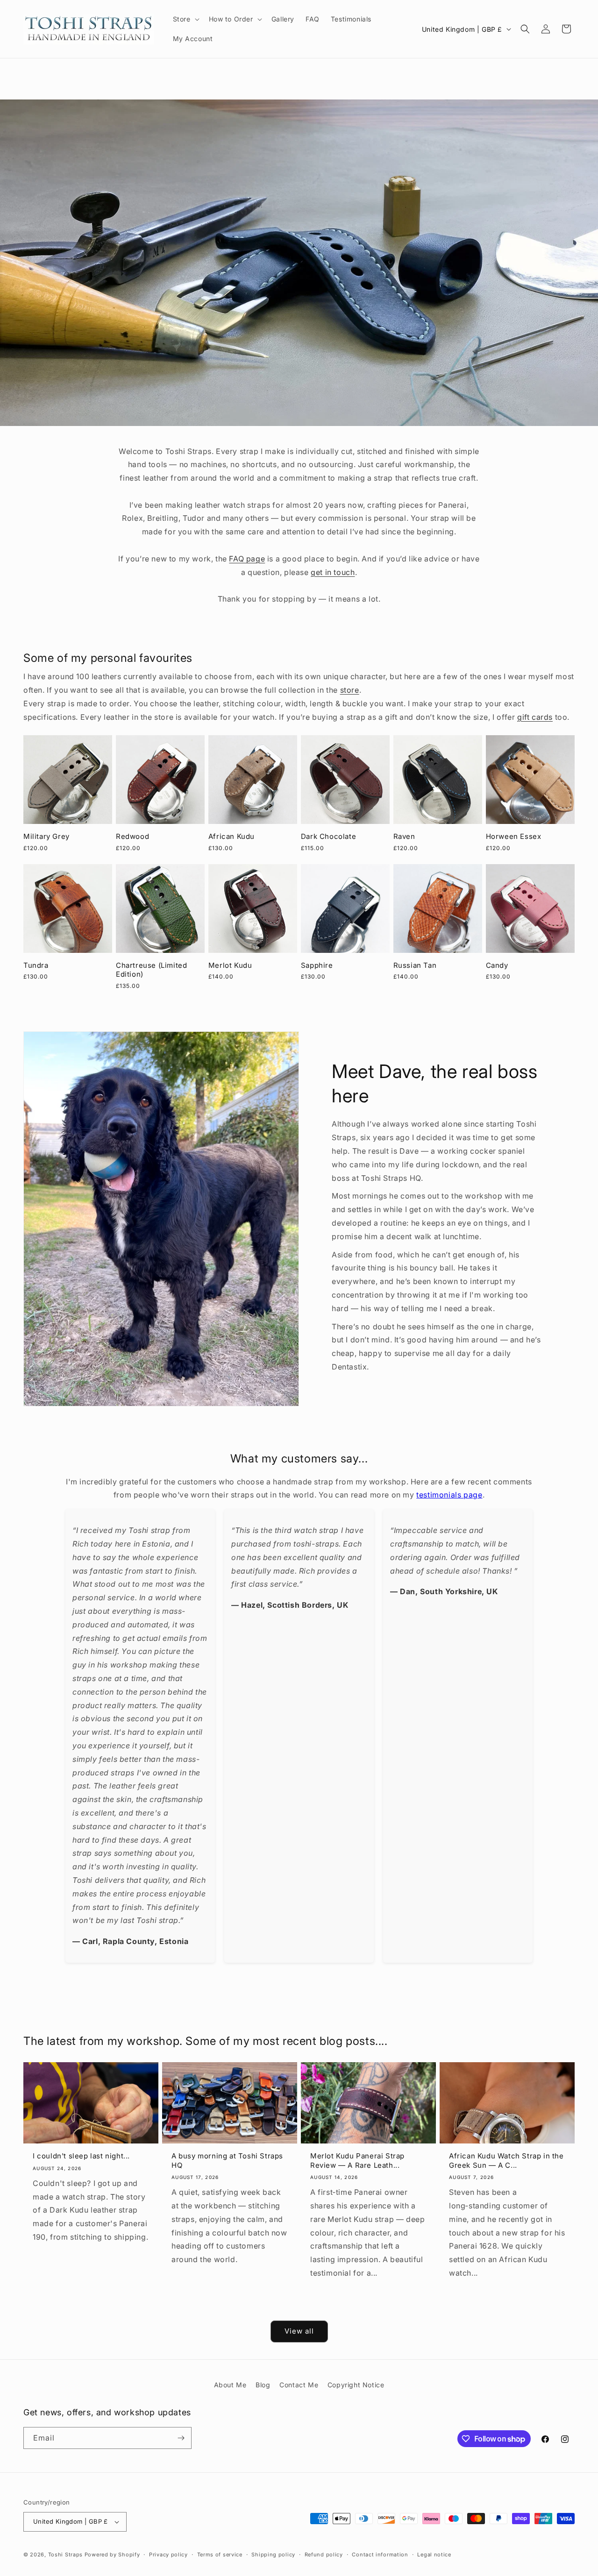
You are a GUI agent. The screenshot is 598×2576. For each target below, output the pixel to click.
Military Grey (46, 836)
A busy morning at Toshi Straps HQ (227, 2161)
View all (299, 2331)
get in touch (333, 572)
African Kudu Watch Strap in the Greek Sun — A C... (506, 2161)
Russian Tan (415, 965)
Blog (263, 2385)
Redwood (132, 836)
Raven (404, 836)
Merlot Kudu (230, 965)
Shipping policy (273, 2555)
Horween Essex (514, 836)
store (350, 690)
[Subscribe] (181, 2438)
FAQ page (247, 559)
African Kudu (231, 836)
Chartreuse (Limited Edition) (151, 970)
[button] (185, 19)
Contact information (380, 2555)
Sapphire (317, 965)
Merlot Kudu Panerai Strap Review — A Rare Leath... (357, 2161)
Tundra (36, 965)
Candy (497, 965)
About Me (230, 2385)
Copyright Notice (356, 2385)
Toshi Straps (65, 2555)
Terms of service (220, 2555)
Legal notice (434, 2555)
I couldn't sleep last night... (81, 2156)
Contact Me (299, 2385)
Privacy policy (168, 2555)
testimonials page (449, 1495)
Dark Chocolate (328, 836)
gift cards (535, 717)
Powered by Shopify (112, 2555)
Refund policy (324, 2555)
